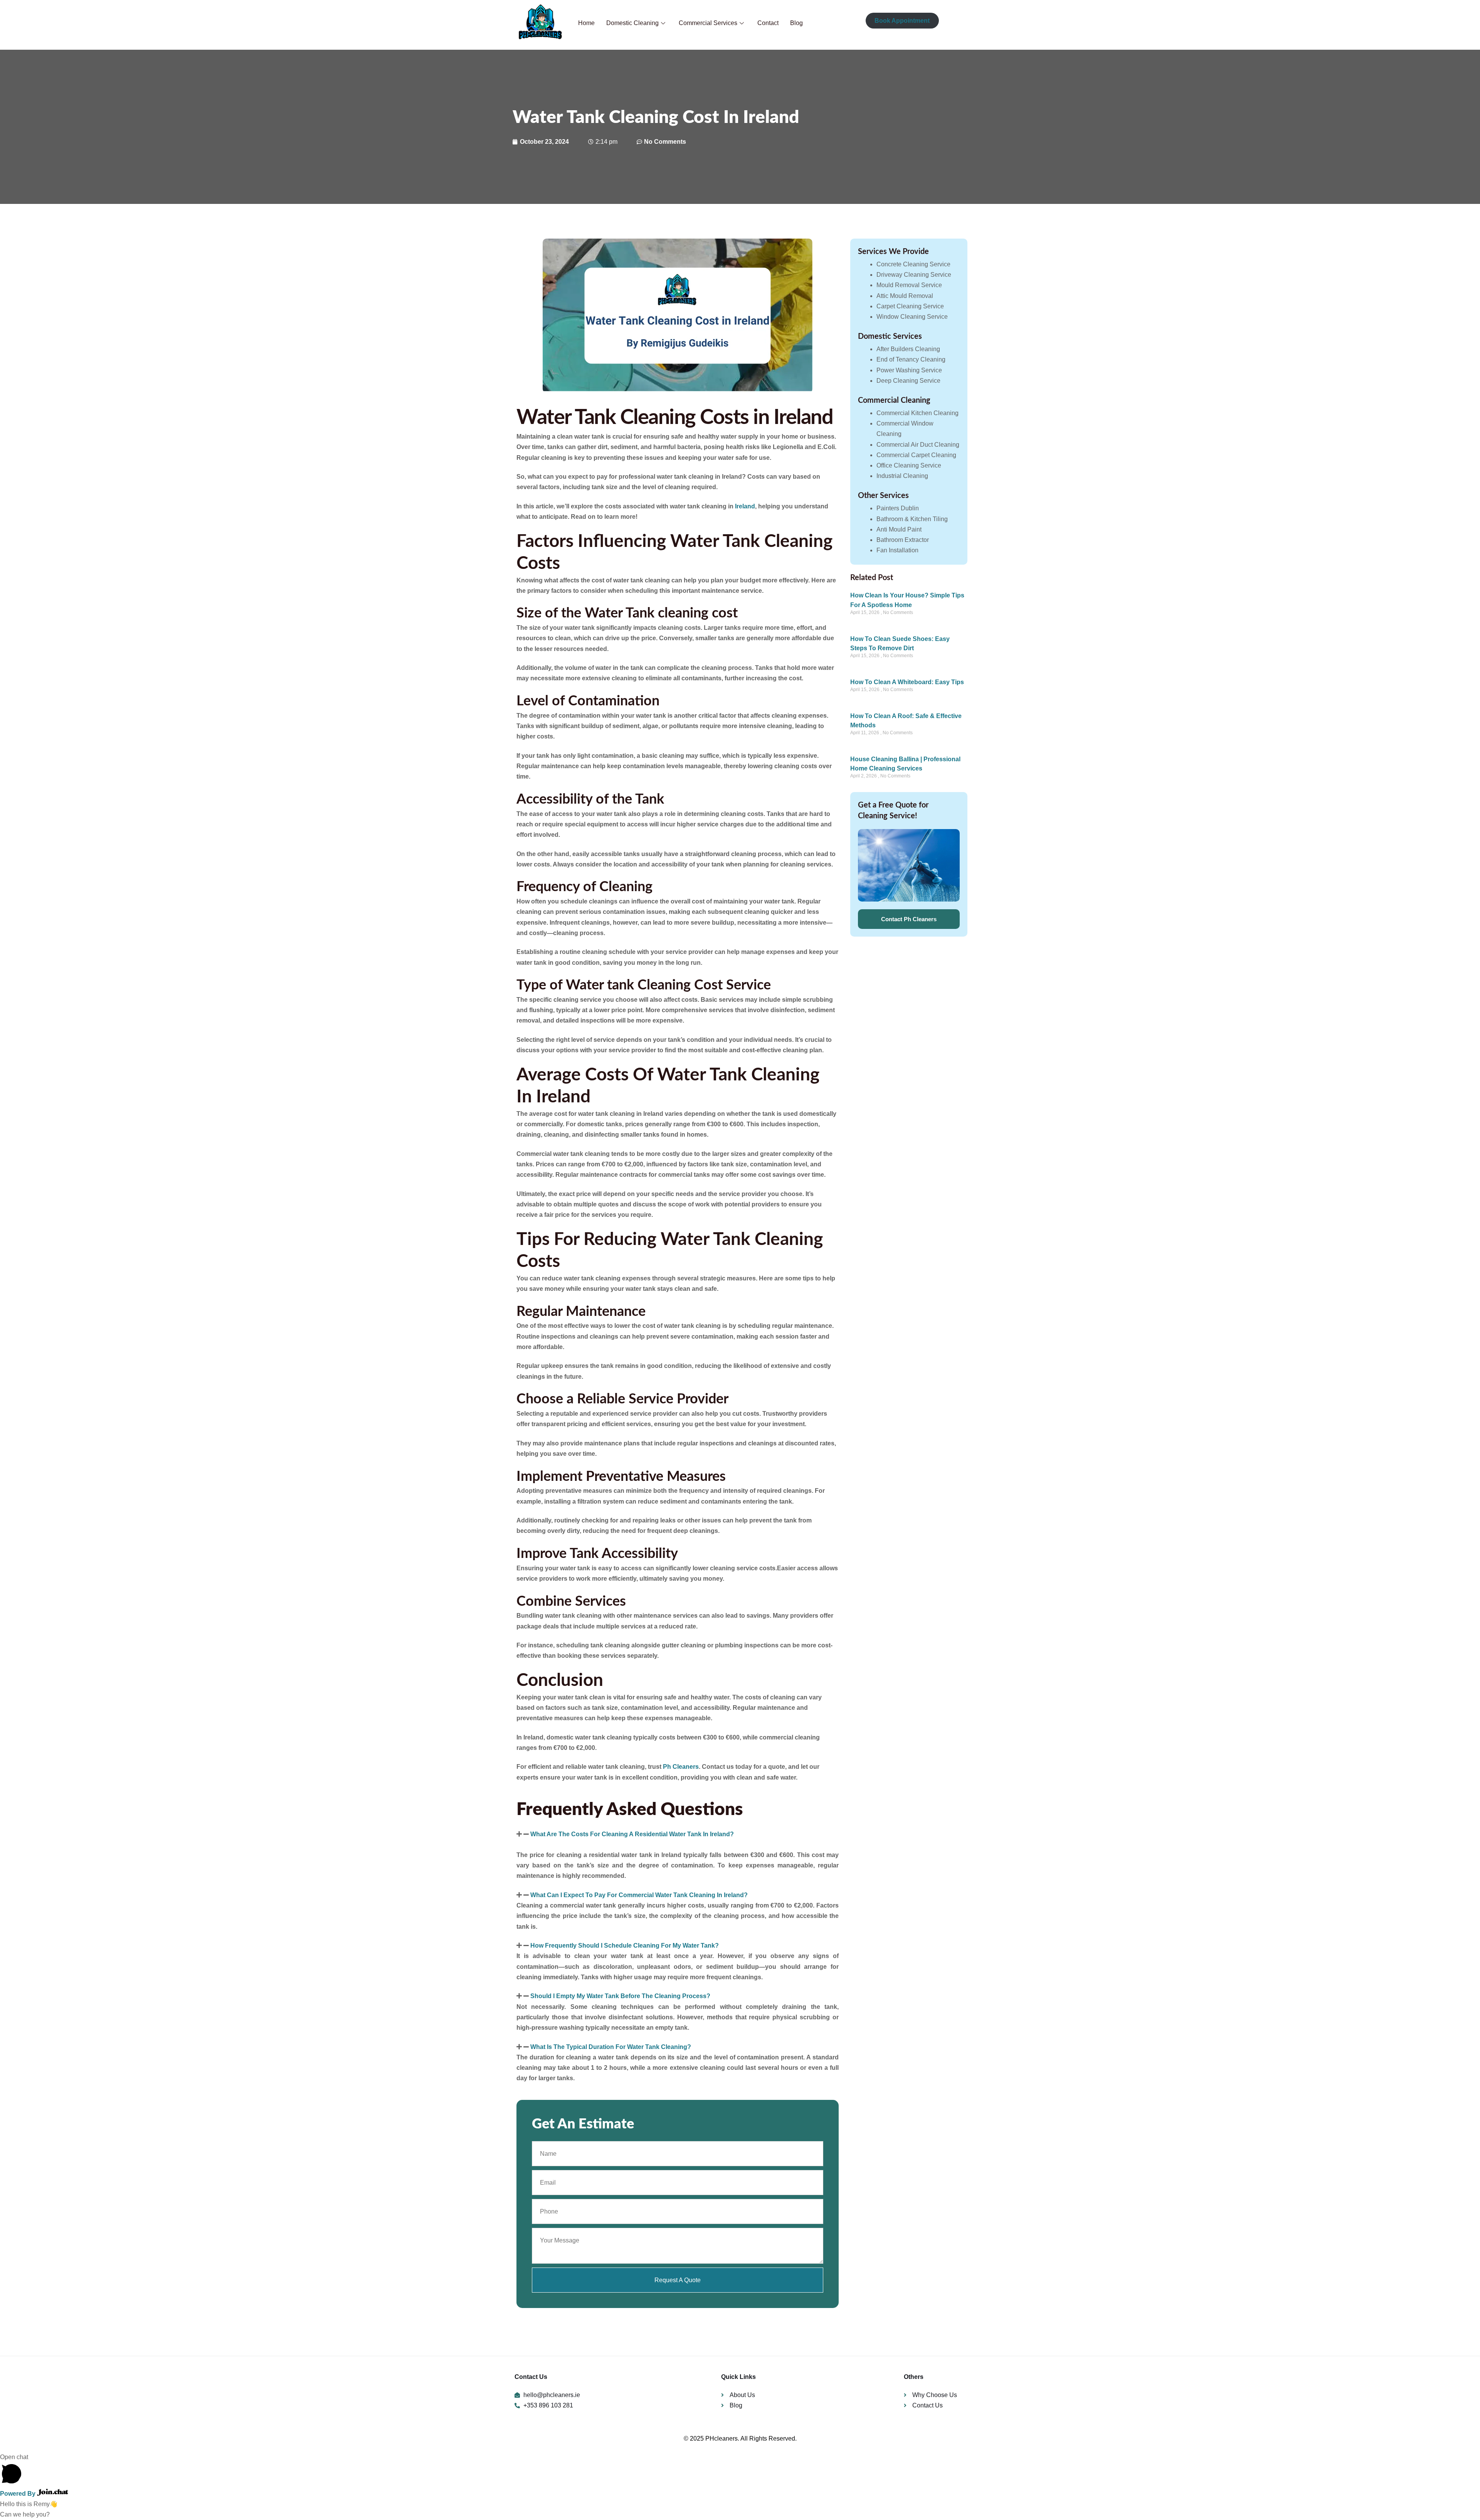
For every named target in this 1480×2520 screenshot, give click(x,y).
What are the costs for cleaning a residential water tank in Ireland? (632, 1834)
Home (586, 23)
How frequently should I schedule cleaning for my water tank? (625, 1946)
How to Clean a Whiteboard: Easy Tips (907, 682)
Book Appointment (902, 21)
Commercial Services (708, 23)
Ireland (745, 506)
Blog (796, 23)
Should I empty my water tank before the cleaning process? (620, 1996)
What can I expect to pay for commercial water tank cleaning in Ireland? (639, 1895)
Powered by (18, 2494)
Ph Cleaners (681, 1767)
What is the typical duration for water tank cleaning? (611, 2047)
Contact (768, 23)
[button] (678, 1834)
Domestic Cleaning (632, 23)
